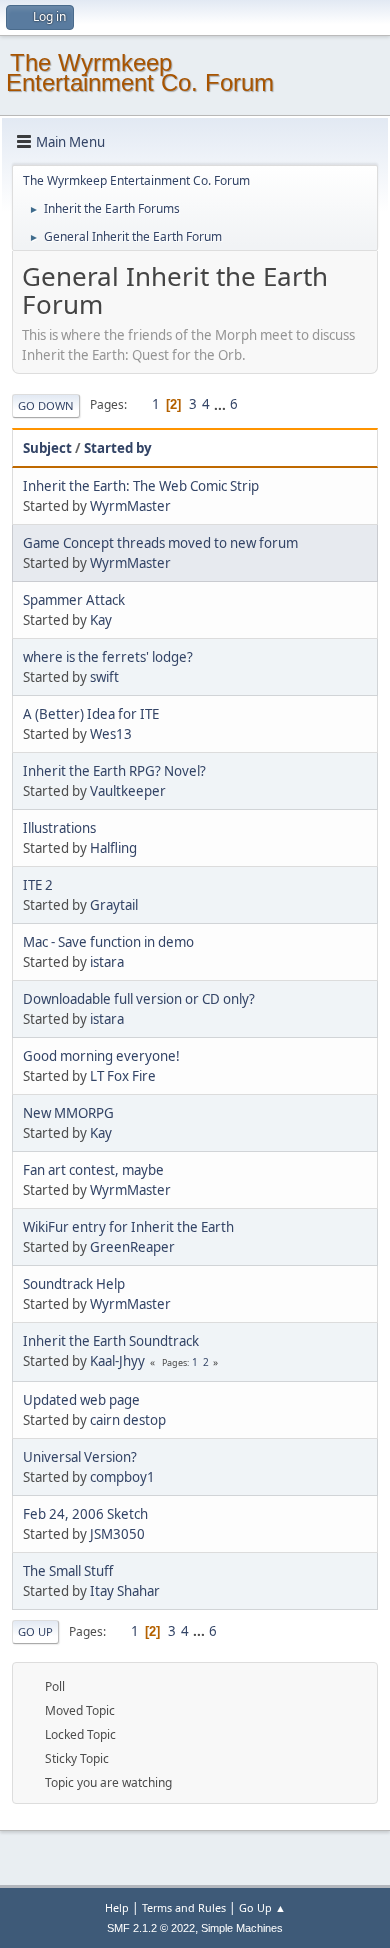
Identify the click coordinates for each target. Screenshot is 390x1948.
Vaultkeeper (128, 791)
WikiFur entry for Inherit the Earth (128, 1227)
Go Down (46, 405)
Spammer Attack (74, 600)
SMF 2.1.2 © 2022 (151, 1928)
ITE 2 (38, 885)
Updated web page (81, 1400)
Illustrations (59, 828)
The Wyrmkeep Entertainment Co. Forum (140, 72)
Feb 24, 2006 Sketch (85, 1514)
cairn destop (128, 1420)
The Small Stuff (68, 1571)
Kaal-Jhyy (117, 1361)
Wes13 (111, 734)
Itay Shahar (125, 1591)
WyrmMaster (130, 506)
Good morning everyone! (101, 1056)
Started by (118, 448)
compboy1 (122, 1477)
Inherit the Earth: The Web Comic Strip (141, 486)
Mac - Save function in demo (108, 942)
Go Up (35, 1631)
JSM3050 (117, 1534)
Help (117, 1907)
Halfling (113, 848)
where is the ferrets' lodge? (108, 657)
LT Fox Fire (123, 1076)
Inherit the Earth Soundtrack (111, 1341)
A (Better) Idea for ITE (91, 714)
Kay (101, 620)
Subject (47, 448)
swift (104, 677)
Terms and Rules (184, 1907)
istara (107, 962)
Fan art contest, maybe (93, 1170)
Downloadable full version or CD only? (139, 999)
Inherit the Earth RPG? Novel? (114, 771)
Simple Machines (242, 1928)
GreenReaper (132, 1247)
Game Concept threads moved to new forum (160, 543)
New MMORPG (68, 1113)
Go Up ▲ (262, 1907)
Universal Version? (80, 1457)
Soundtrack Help (74, 1284)
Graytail (114, 905)
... (221, 404)
